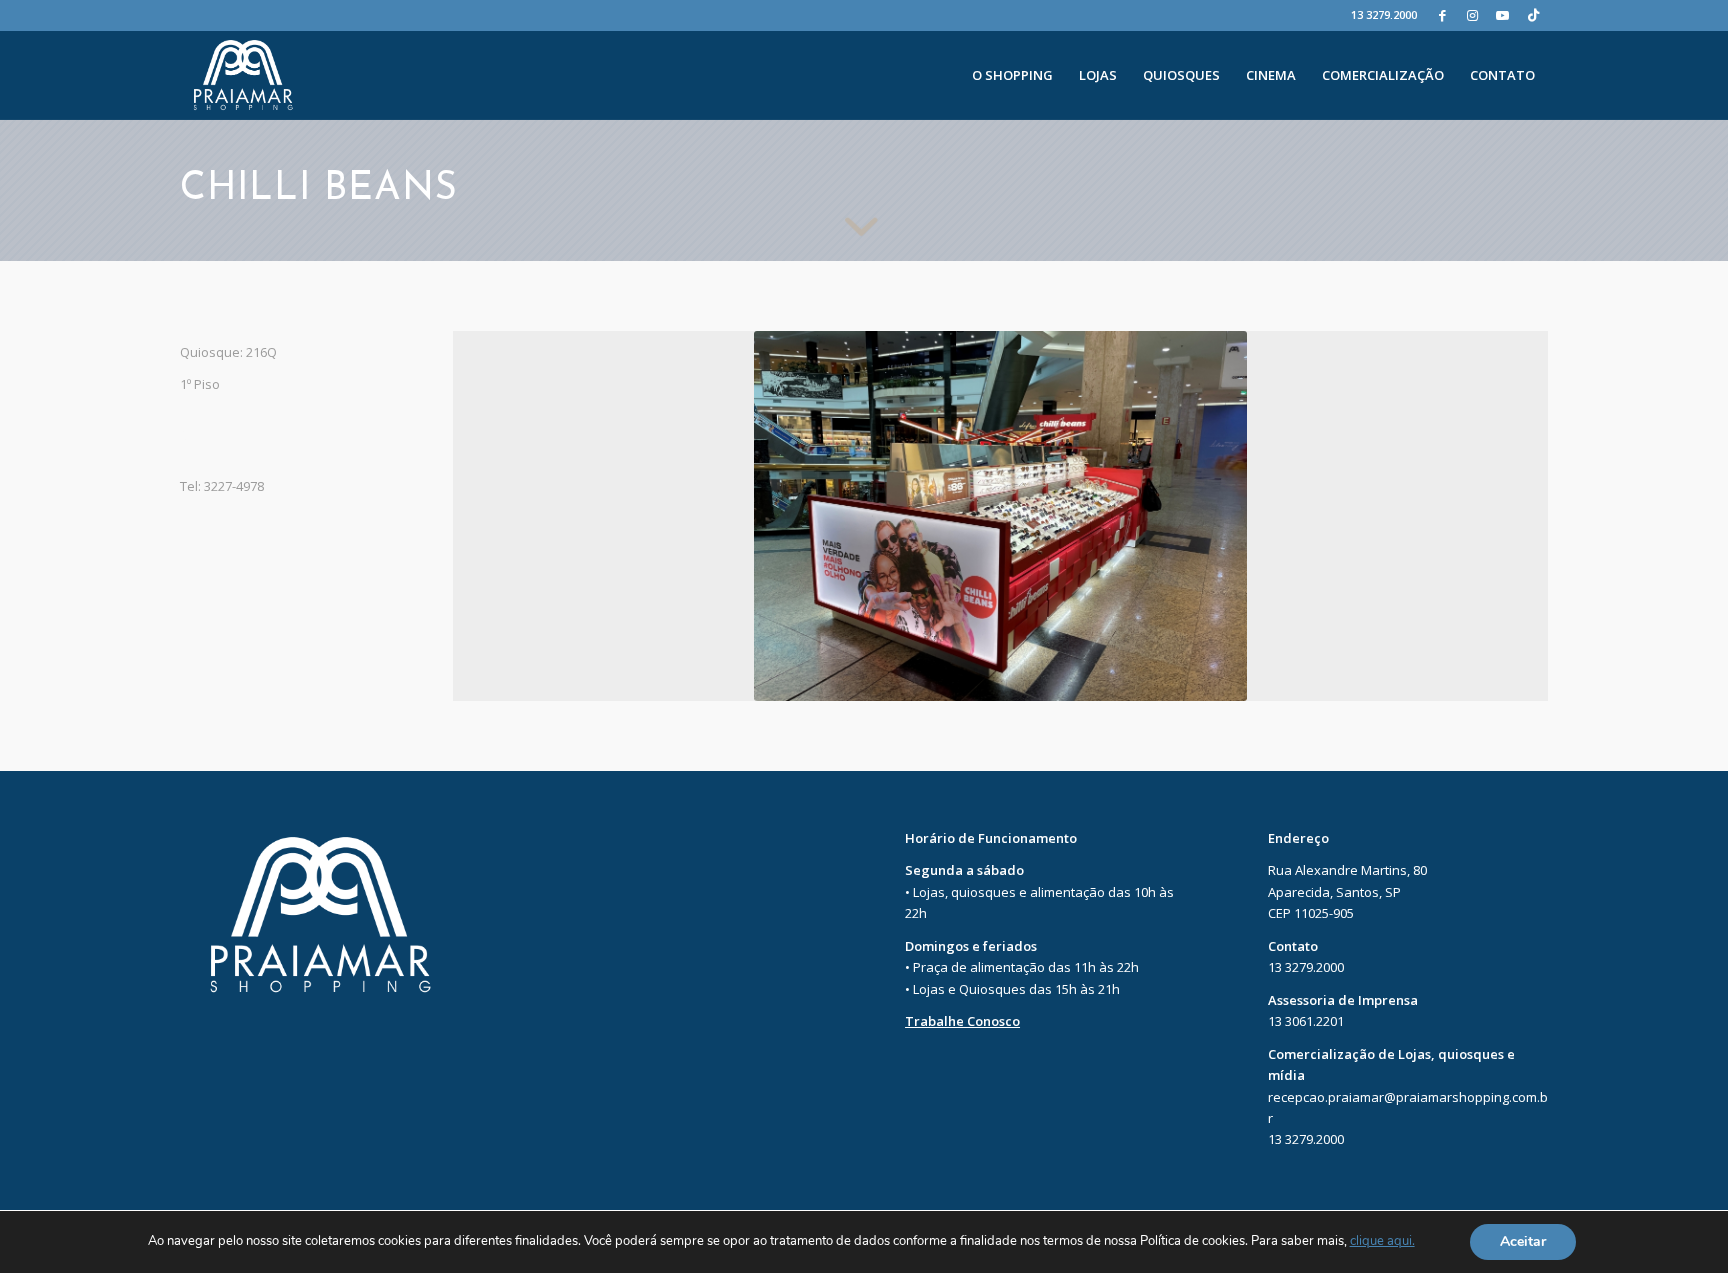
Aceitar (1523, 1241)
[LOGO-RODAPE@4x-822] (243, 75)
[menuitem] (1012, 75)
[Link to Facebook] (1442, 15)
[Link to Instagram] (1472, 15)
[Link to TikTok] (1533, 15)
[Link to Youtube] (1502, 15)
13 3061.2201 (1306, 1021)
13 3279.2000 (1384, 14)
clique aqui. (1382, 1241)
